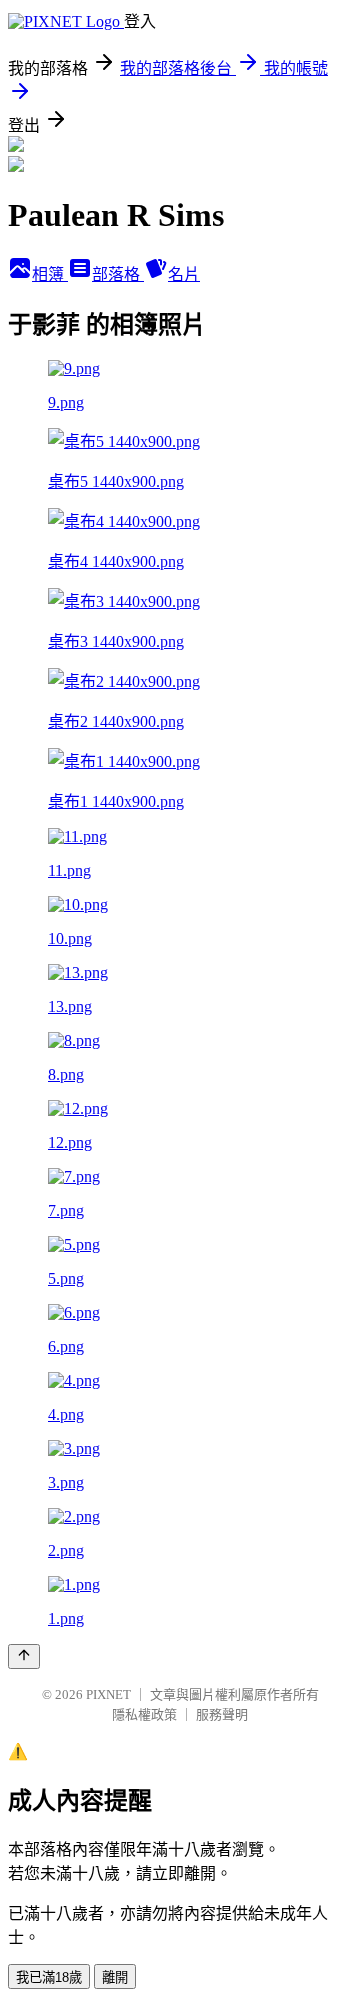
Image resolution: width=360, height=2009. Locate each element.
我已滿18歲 (49, 1977)
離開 (115, 1977)
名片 (184, 274)
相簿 (50, 274)
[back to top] (24, 1656)
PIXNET (108, 1694)
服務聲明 (222, 1714)
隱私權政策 (144, 1714)
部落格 (118, 274)
